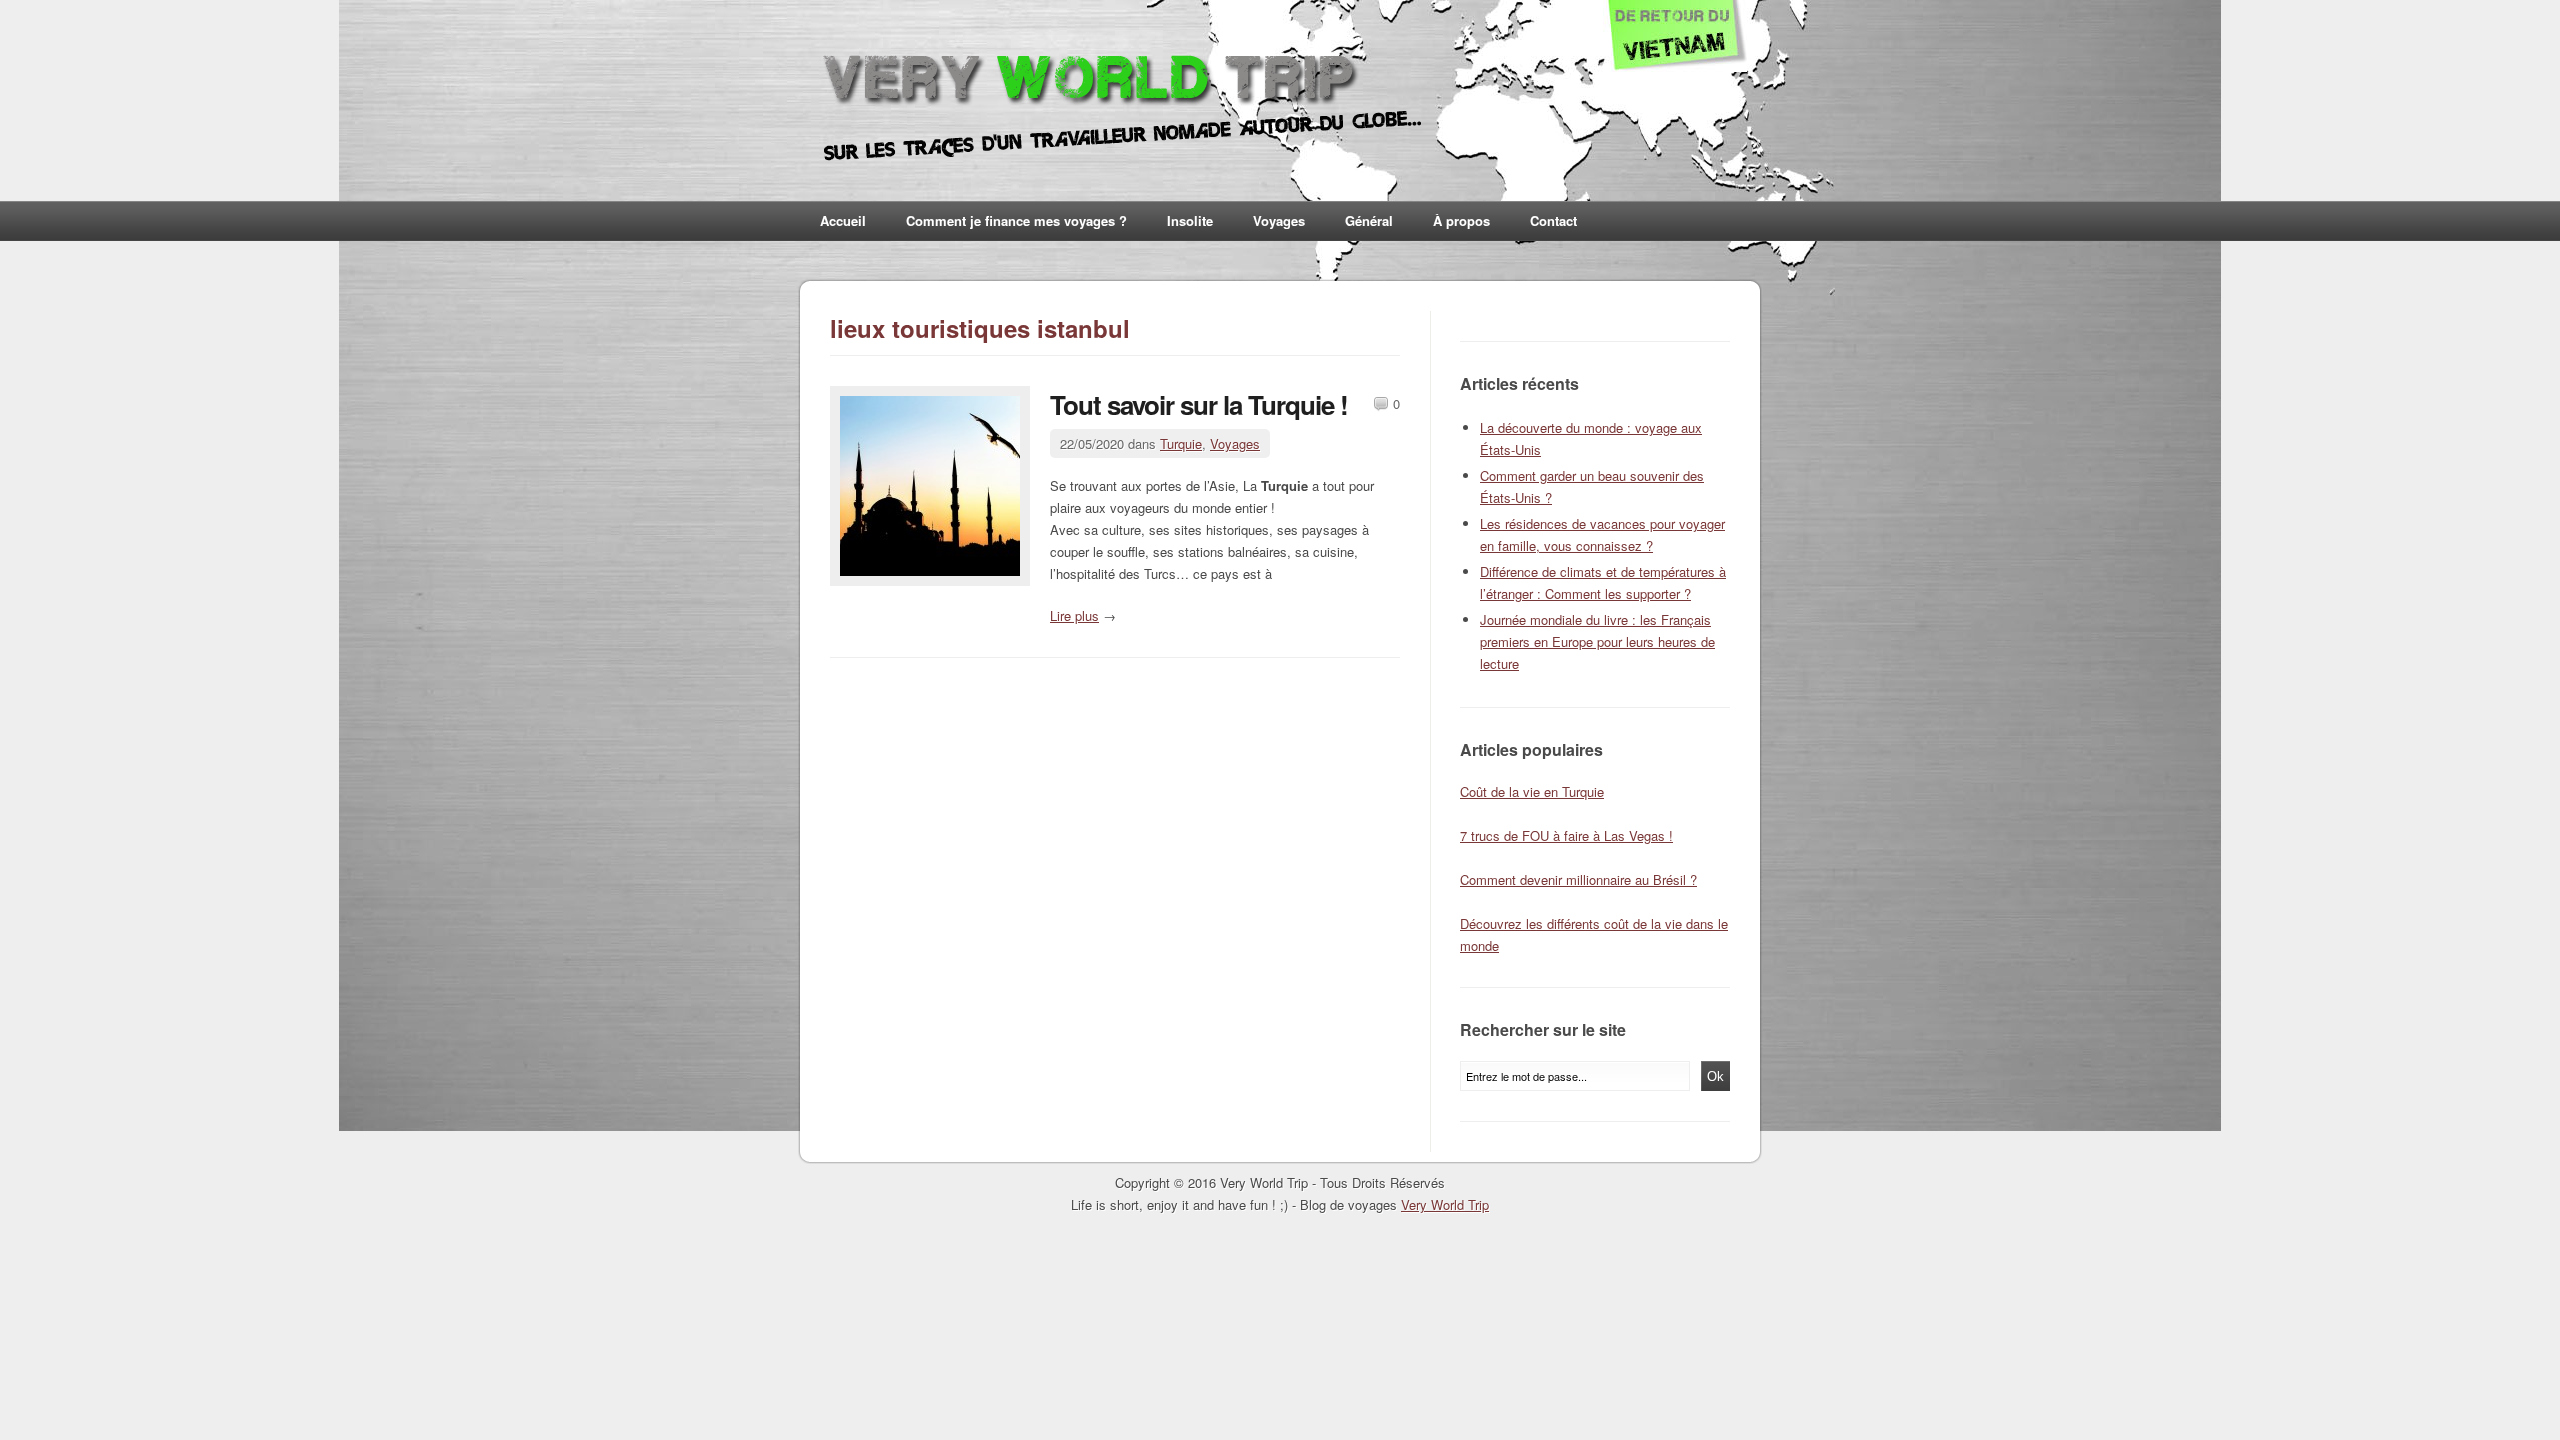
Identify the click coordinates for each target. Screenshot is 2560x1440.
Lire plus (1074, 615)
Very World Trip (1445, 1204)
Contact (1553, 220)
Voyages (1279, 220)
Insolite (1190, 220)
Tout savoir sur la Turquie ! (1199, 404)
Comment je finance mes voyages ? (1016, 220)
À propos (1461, 220)
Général (1369, 220)
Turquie (1181, 443)
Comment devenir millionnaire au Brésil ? (1578, 879)
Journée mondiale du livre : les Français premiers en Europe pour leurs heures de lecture (1597, 641)
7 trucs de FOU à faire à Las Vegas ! (1566, 835)
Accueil (843, 220)
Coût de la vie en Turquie (1532, 791)
